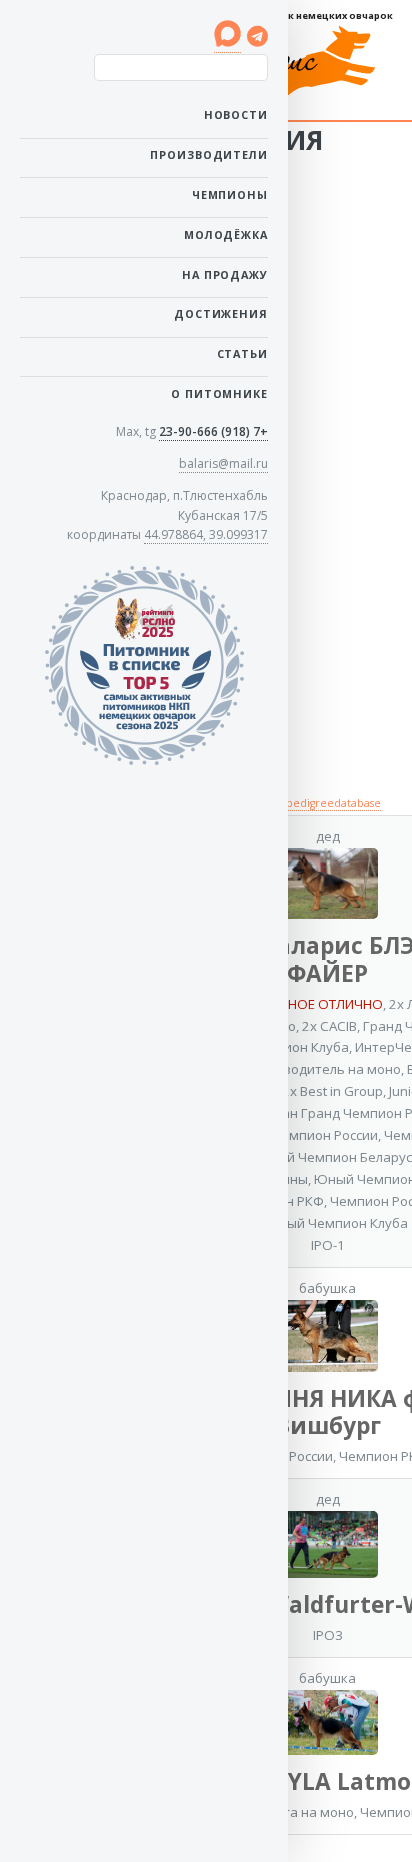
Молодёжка (226, 234)
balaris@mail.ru (223, 463)
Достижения (221, 313)
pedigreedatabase (333, 803)
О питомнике (219, 393)
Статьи (242, 353)
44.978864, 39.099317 (206, 534)
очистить (233, 89)
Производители (209, 154)
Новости (236, 114)
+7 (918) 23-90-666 (213, 431)
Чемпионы (230, 194)
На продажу (225, 274)
